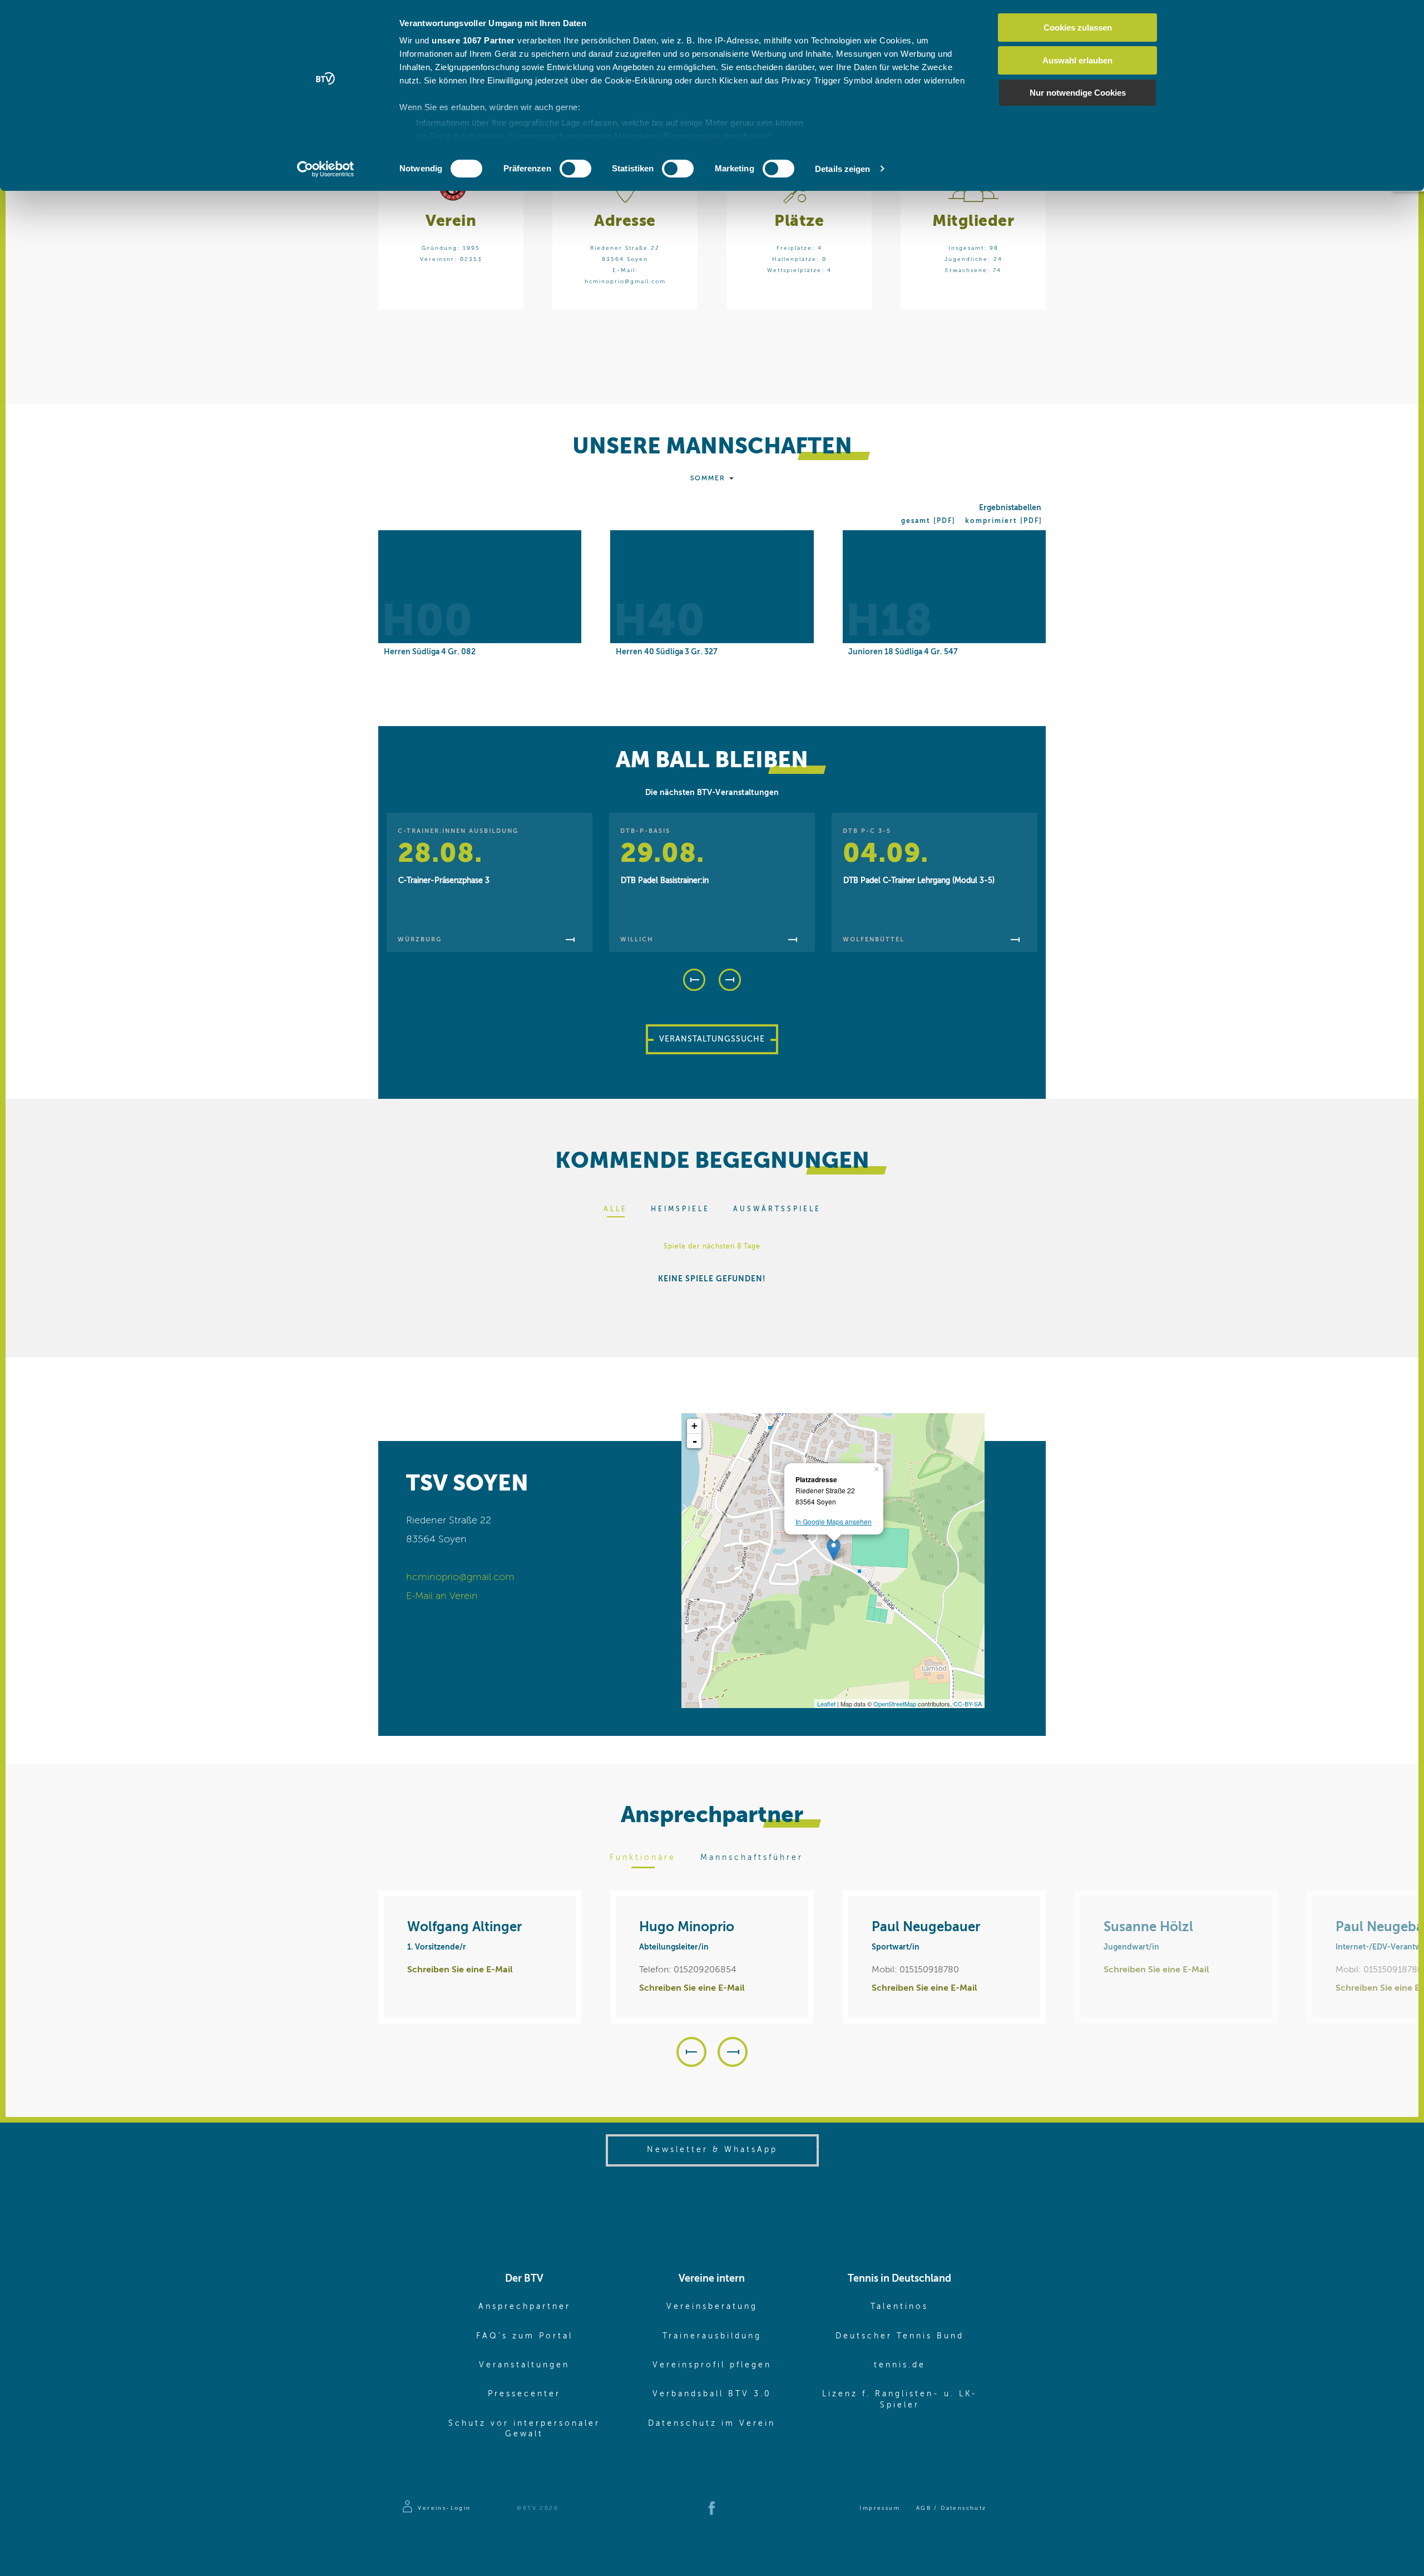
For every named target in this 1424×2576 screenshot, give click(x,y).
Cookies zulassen (1078, 28)
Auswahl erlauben (1077, 60)
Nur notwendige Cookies (1078, 93)
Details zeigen (842, 169)
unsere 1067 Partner (473, 40)
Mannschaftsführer (752, 1858)
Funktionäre (643, 1858)
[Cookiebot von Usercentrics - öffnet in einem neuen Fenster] (326, 169)
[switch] (575, 169)
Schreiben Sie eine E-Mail (460, 1970)
